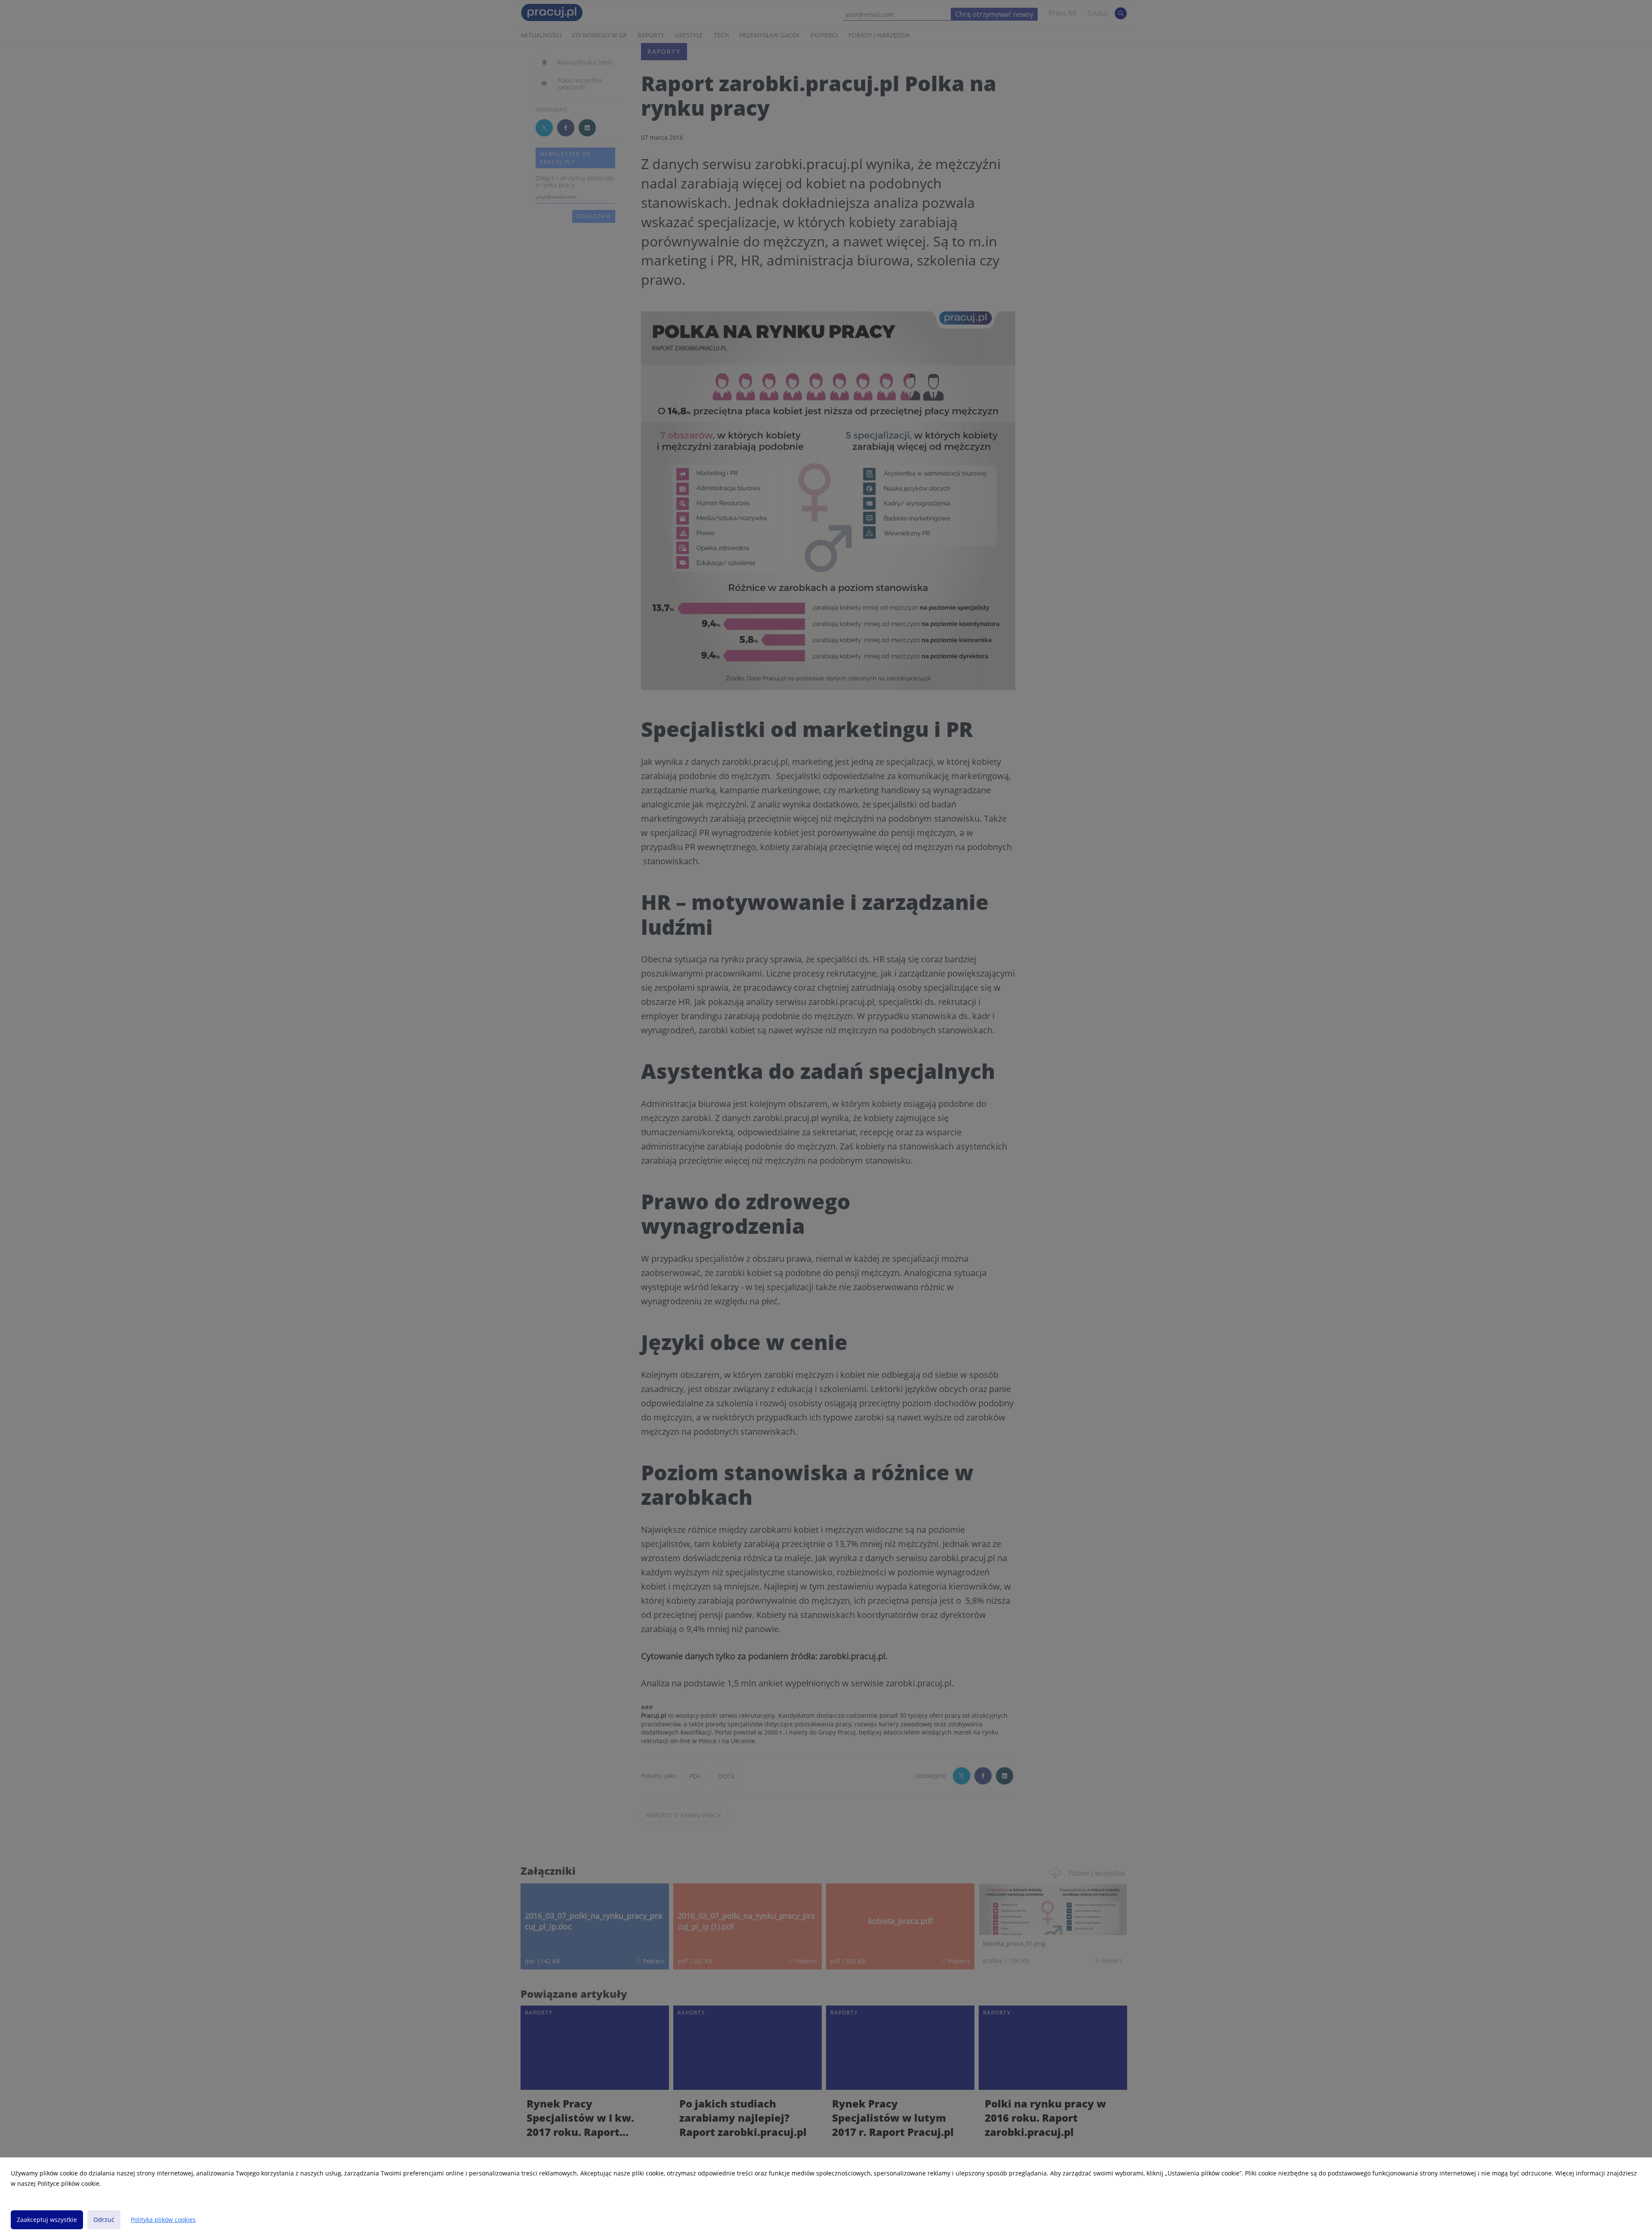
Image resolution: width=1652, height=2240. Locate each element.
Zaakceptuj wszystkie (47, 2220)
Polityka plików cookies (163, 2220)
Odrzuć (104, 2220)
